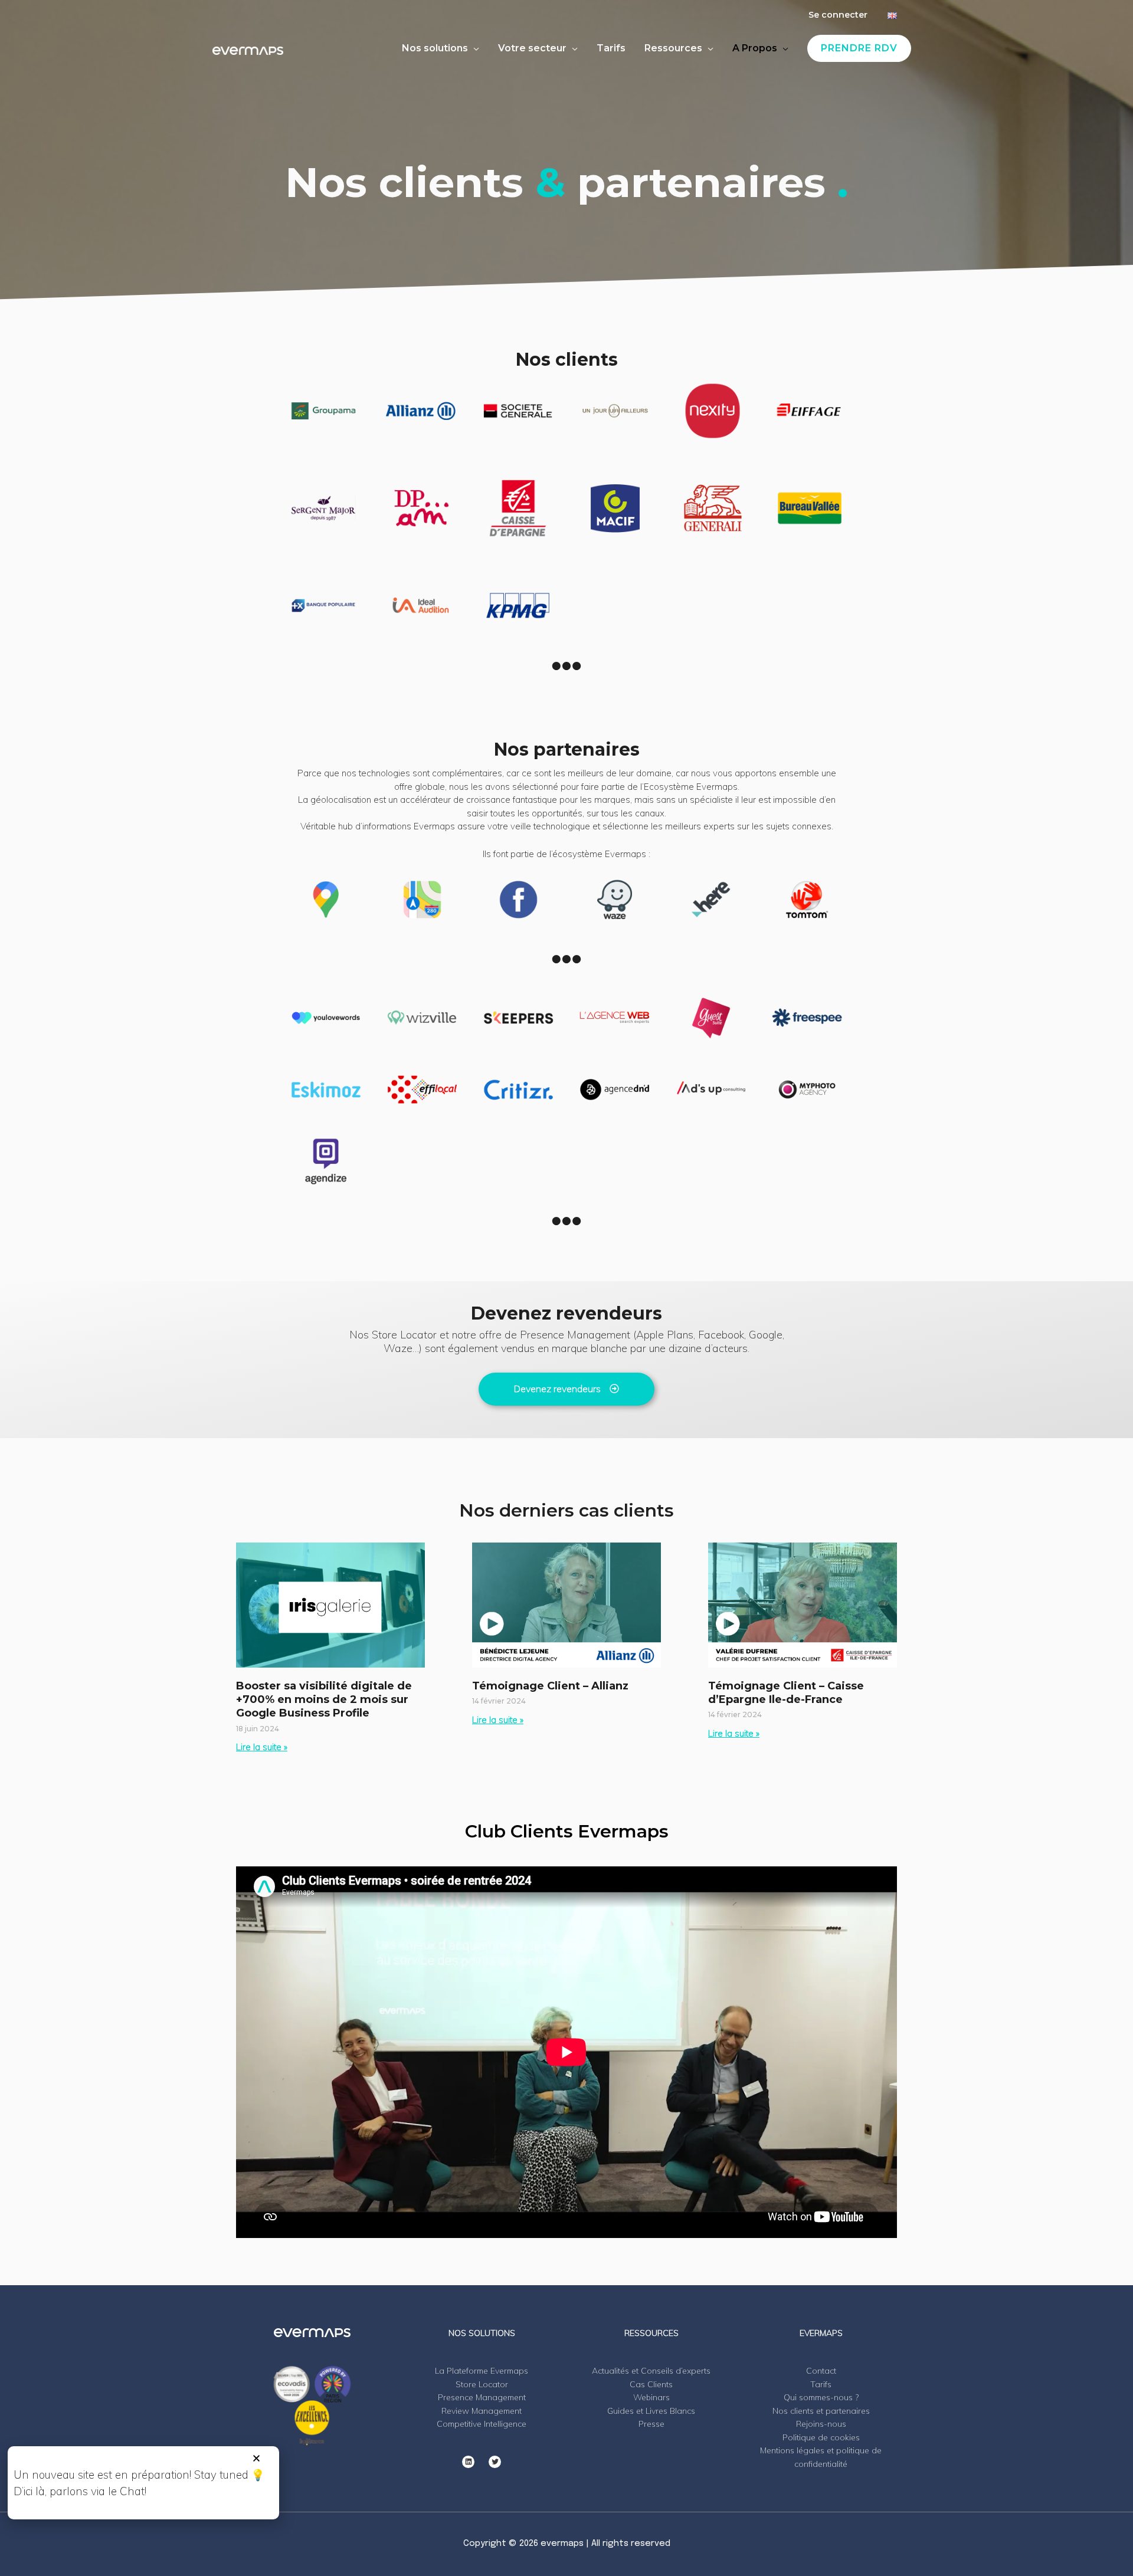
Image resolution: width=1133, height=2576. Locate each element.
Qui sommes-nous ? (821, 2397)
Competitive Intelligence (482, 2424)
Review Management (482, 2411)
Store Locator (482, 2384)
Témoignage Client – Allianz (550, 1686)
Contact (821, 2371)
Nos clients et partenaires (821, 2411)
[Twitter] (495, 2462)
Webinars (651, 2397)
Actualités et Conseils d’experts (651, 2371)
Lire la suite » (262, 1747)
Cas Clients (651, 2384)
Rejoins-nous (821, 2424)
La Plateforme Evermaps (482, 2371)
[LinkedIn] (468, 2462)
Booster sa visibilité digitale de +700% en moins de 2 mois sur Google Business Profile (324, 1700)
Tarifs (821, 2384)
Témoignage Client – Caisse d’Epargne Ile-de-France (786, 1693)
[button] (256, 2458)
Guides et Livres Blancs (651, 2411)
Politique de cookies (821, 2437)
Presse (651, 2424)
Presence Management (482, 2397)
